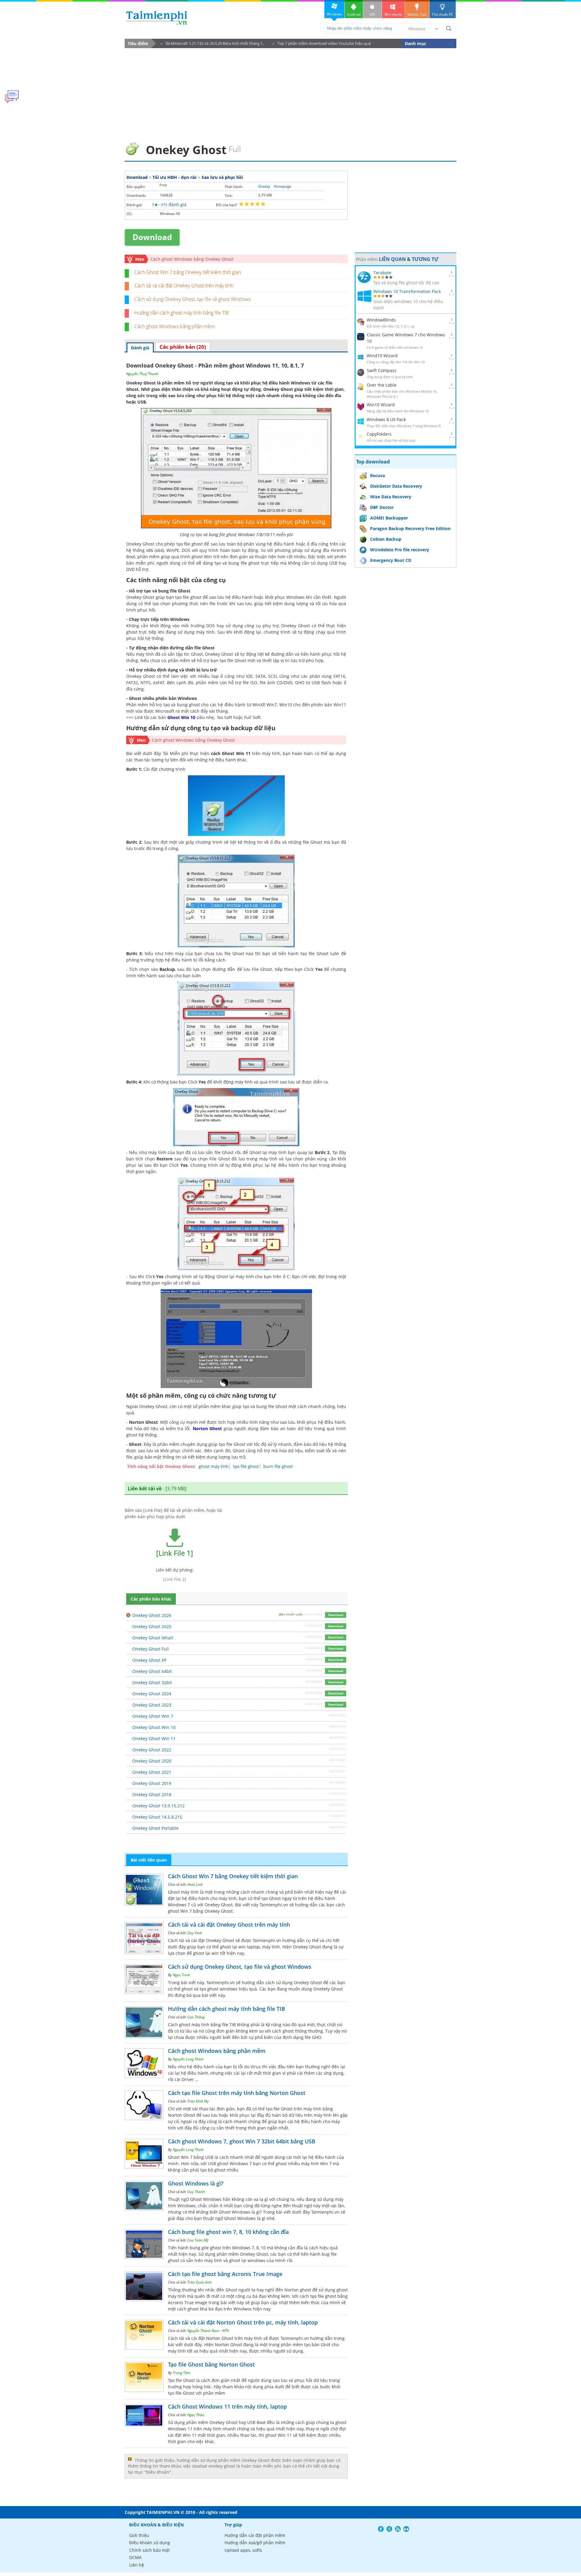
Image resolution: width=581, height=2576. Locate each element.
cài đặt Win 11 (182, 2435)
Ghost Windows (206, 2199)
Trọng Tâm (181, 2373)
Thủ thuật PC (443, 14)
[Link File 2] (175, 1579)
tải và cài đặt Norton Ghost (206, 2338)
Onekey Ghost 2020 (152, 1761)
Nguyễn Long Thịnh (188, 2059)
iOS (372, 14)
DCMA (135, 2557)
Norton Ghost (207, 1428)
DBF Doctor (382, 507)
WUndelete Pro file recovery (400, 550)
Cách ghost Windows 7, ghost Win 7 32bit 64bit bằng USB (242, 2141)
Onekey (264, 186)
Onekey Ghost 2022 (152, 1750)
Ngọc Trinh (181, 1975)
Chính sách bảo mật (149, 2550)
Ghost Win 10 (181, 717)
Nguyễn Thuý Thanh (142, 374)
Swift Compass (382, 370)
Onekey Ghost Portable (155, 1828)
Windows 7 (179, 1905)
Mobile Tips (417, 14)
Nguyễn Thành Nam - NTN (208, 2331)
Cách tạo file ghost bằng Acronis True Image (225, 2274)
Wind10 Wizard (382, 356)
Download (137, 177)
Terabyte (382, 273)
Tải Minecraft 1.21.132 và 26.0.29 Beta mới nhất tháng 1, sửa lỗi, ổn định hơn (212, 44)
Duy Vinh (195, 1933)
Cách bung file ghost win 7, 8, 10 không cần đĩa (228, 2232)
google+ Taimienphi (389, 2529)
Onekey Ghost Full (151, 1649)
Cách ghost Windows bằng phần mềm (175, 326)
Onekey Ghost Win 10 (154, 1727)
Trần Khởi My (198, 2101)
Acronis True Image (188, 2302)
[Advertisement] (290, 93)
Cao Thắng (196, 2017)
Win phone (393, 14)
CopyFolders (379, 434)
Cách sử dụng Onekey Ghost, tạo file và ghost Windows (192, 299)
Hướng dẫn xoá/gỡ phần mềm (255, 2543)
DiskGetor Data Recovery (396, 486)
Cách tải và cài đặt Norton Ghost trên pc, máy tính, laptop (243, 2322)
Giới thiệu (139, 2535)
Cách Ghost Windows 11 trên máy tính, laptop (227, 2406)
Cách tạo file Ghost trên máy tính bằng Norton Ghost (237, 2093)
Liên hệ (137, 2565)
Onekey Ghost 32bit (152, 1682)
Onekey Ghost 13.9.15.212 (158, 1806)
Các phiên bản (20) (183, 347)
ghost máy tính (214, 1466)
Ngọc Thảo (196, 2415)
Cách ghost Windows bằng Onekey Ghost (192, 259)
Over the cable (382, 385)
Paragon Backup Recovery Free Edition (410, 528)
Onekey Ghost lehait (153, 1638)
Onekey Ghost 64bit (152, 1671)
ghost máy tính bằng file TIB (207, 2025)
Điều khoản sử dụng (150, 2543)
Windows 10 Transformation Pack (407, 291)
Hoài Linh (195, 1884)
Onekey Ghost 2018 (152, 1794)
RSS (398, 2529)
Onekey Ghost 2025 (152, 1626)
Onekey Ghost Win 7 (153, 1716)
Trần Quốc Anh (199, 2282)
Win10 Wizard (381, 405)
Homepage (282, 186)
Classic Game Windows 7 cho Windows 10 (406, 338)
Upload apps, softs (243, 2550)
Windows (334, 14)
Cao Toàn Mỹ (198, 2240)
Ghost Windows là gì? (196, 2183)
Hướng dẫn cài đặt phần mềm (255, 2535)
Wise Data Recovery (391, 497)
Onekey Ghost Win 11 (154, 1738)
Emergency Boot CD (391, 560)
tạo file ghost (246, 1466)
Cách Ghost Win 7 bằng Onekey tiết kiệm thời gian (188, 272)
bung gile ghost (205, 2248)
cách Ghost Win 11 (231, 753)
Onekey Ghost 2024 (152, 1694)
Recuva (377, 475)
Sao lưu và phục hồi (222, 177)
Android (354, 14)
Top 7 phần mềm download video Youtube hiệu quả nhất (322, 44)
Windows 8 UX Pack (386, 419)
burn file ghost (278, 1466)
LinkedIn (406, 2529)
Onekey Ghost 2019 (152, 1783)
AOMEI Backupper (389, 518)
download (157, 18)
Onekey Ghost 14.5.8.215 (157, 1817)
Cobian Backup (386, 539)
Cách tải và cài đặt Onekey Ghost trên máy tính (184, 285)
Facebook (381, 2529)
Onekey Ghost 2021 (152, 1772)
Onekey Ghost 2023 (152, 1705)
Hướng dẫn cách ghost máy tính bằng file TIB (182, 313)
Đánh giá (140, 348)
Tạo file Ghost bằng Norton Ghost (211, 2364)
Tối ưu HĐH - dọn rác (175, 177)
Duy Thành (196, 2192)
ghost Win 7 (180, 1911)
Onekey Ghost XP (149, 1660)
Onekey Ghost (278, 389)
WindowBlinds (381, 320)
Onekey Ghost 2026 (152, 1615)
